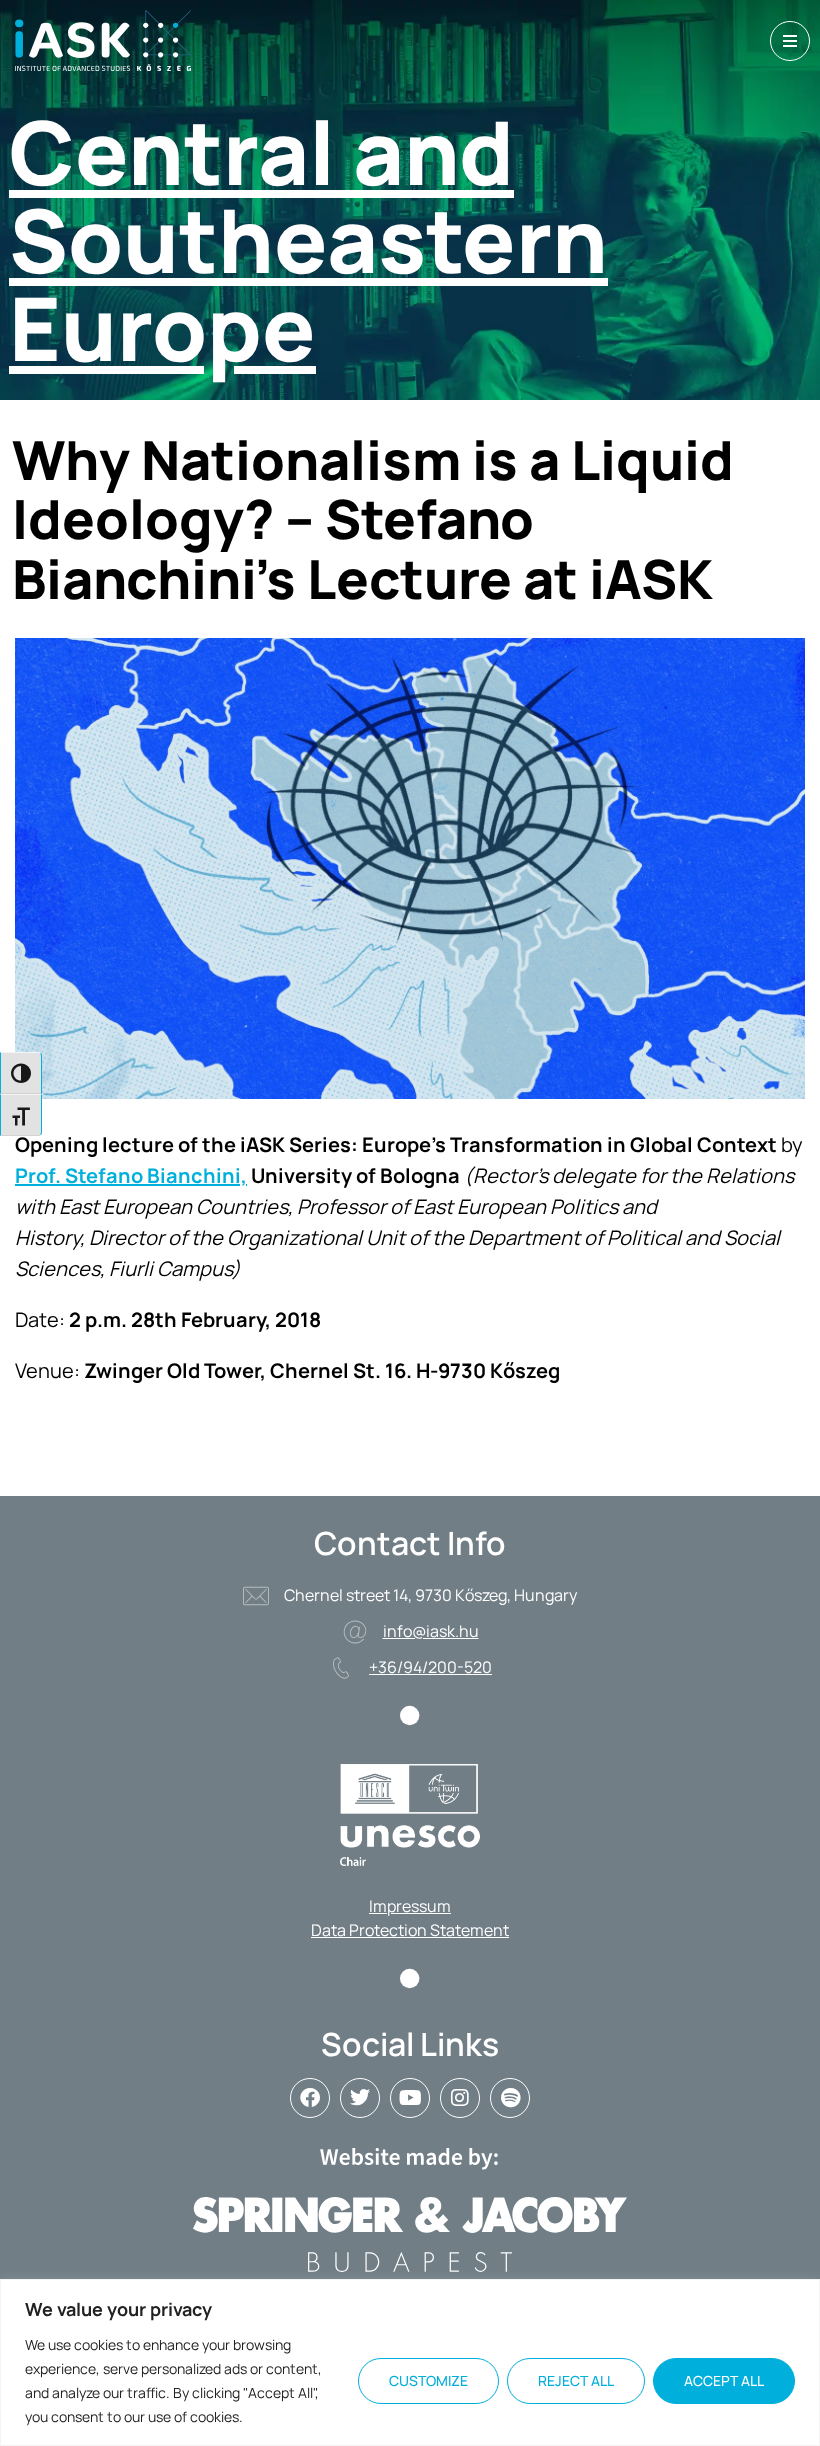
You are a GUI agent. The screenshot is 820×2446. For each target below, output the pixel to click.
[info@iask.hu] (355, 1632)
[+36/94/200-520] (341, 1668)
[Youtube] (410, 2098)
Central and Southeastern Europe (308, 239)
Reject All (576, 2380)
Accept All (724, 2380)
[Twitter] (360, 2098)
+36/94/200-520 (430, 1667)
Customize (428, 2380)
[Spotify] (510, 2098)
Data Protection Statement (410, 1930)
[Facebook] (310, 2098)
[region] (410, 2362)
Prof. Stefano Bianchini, (131, 1175)
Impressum (410, 1906)
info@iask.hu (431, 1631)
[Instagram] (460, 2098)
